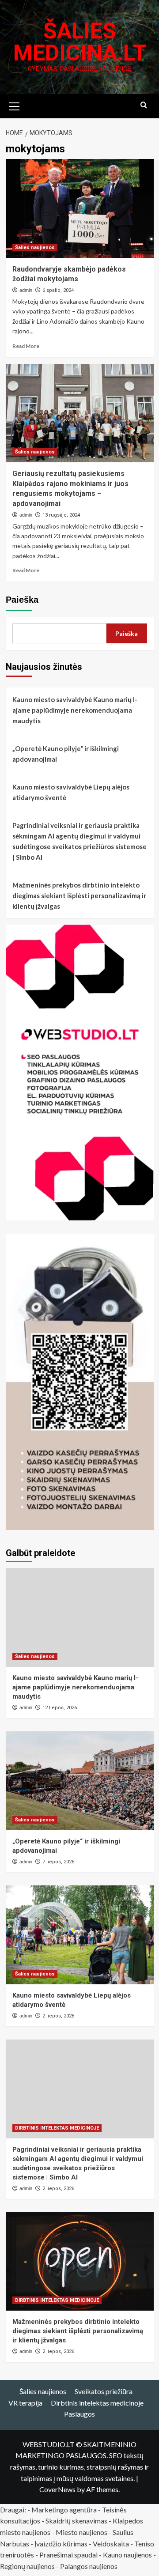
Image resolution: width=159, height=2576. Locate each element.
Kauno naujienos (127, 2555)
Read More (26, 346)
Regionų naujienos (27, 2566)
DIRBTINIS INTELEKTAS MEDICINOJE (57, 2128)
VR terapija (25, 2403)
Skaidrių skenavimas (76, 2521)
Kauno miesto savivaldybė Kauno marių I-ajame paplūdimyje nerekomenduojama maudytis (75, 710)
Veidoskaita (111, 2544)
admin (26, 290)
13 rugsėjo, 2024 (61, 515)
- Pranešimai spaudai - (69, 2555)
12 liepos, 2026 (60, 1708)
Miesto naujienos (81, 2532)
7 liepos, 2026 (58, 1862)
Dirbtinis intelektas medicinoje (97, 2403)
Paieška (22, 600)
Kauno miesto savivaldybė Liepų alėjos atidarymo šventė (71, 792)
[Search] (144, 105)
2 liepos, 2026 (58, 2016)
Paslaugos (79, 2414)
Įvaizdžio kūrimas (61, 2544)
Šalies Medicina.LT (80, 42)
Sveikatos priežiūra (104, 2391)
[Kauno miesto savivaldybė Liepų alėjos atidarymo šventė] (80, 1935)
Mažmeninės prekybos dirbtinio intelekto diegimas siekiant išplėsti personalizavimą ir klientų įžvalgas (79, 895)
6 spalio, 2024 (58, 290)
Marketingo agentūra (64, 2510)
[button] (15, 105)
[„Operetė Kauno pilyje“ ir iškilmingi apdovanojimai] (80, 1781)
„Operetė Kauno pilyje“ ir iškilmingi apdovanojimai (66, 754)
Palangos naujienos (89, 2566)
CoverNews (57, 2489)
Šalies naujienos (35, 247)
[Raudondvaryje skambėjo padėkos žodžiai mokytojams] (80, 208)
